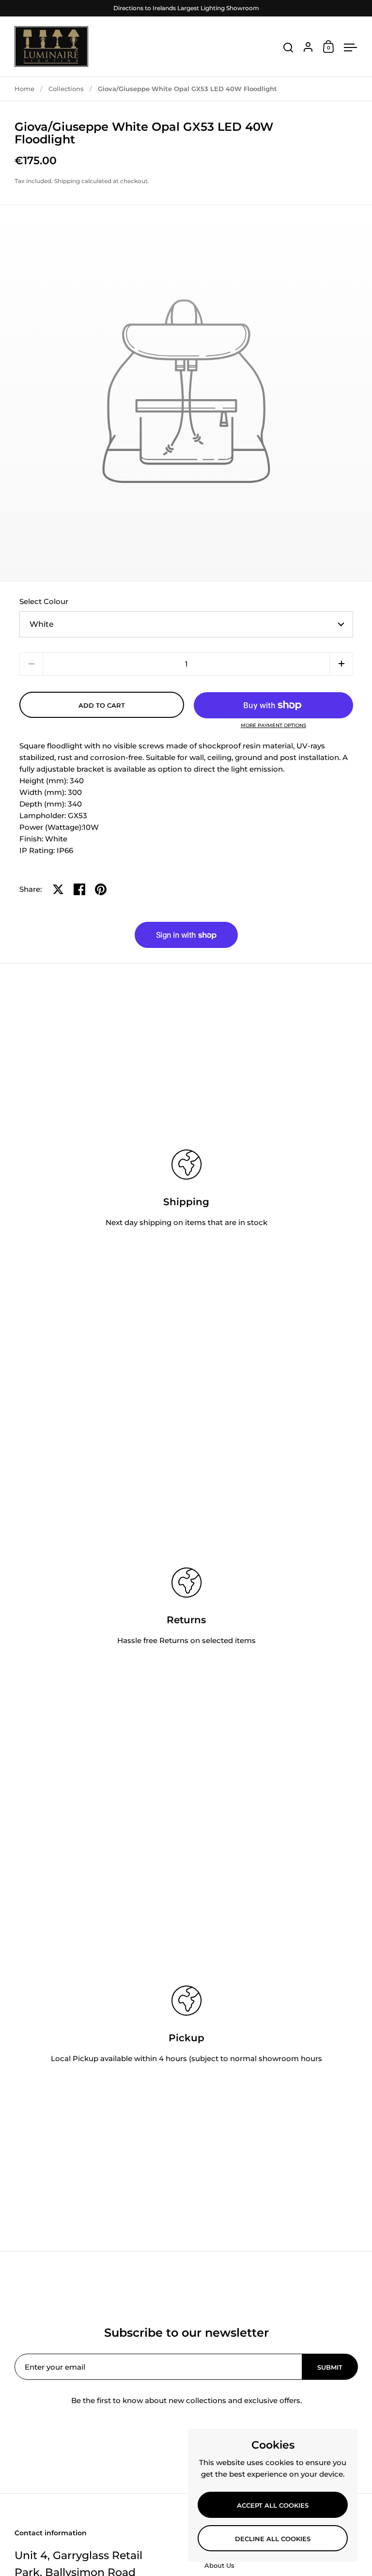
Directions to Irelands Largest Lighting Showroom (186, 8)
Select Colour (44, 601)
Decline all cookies (273, 2539)
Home (24, 89)
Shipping (67, 181)
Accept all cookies (273, 2505)
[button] (341, 664)
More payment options (273, 726)
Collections (66, 89)
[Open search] (288, 48)
